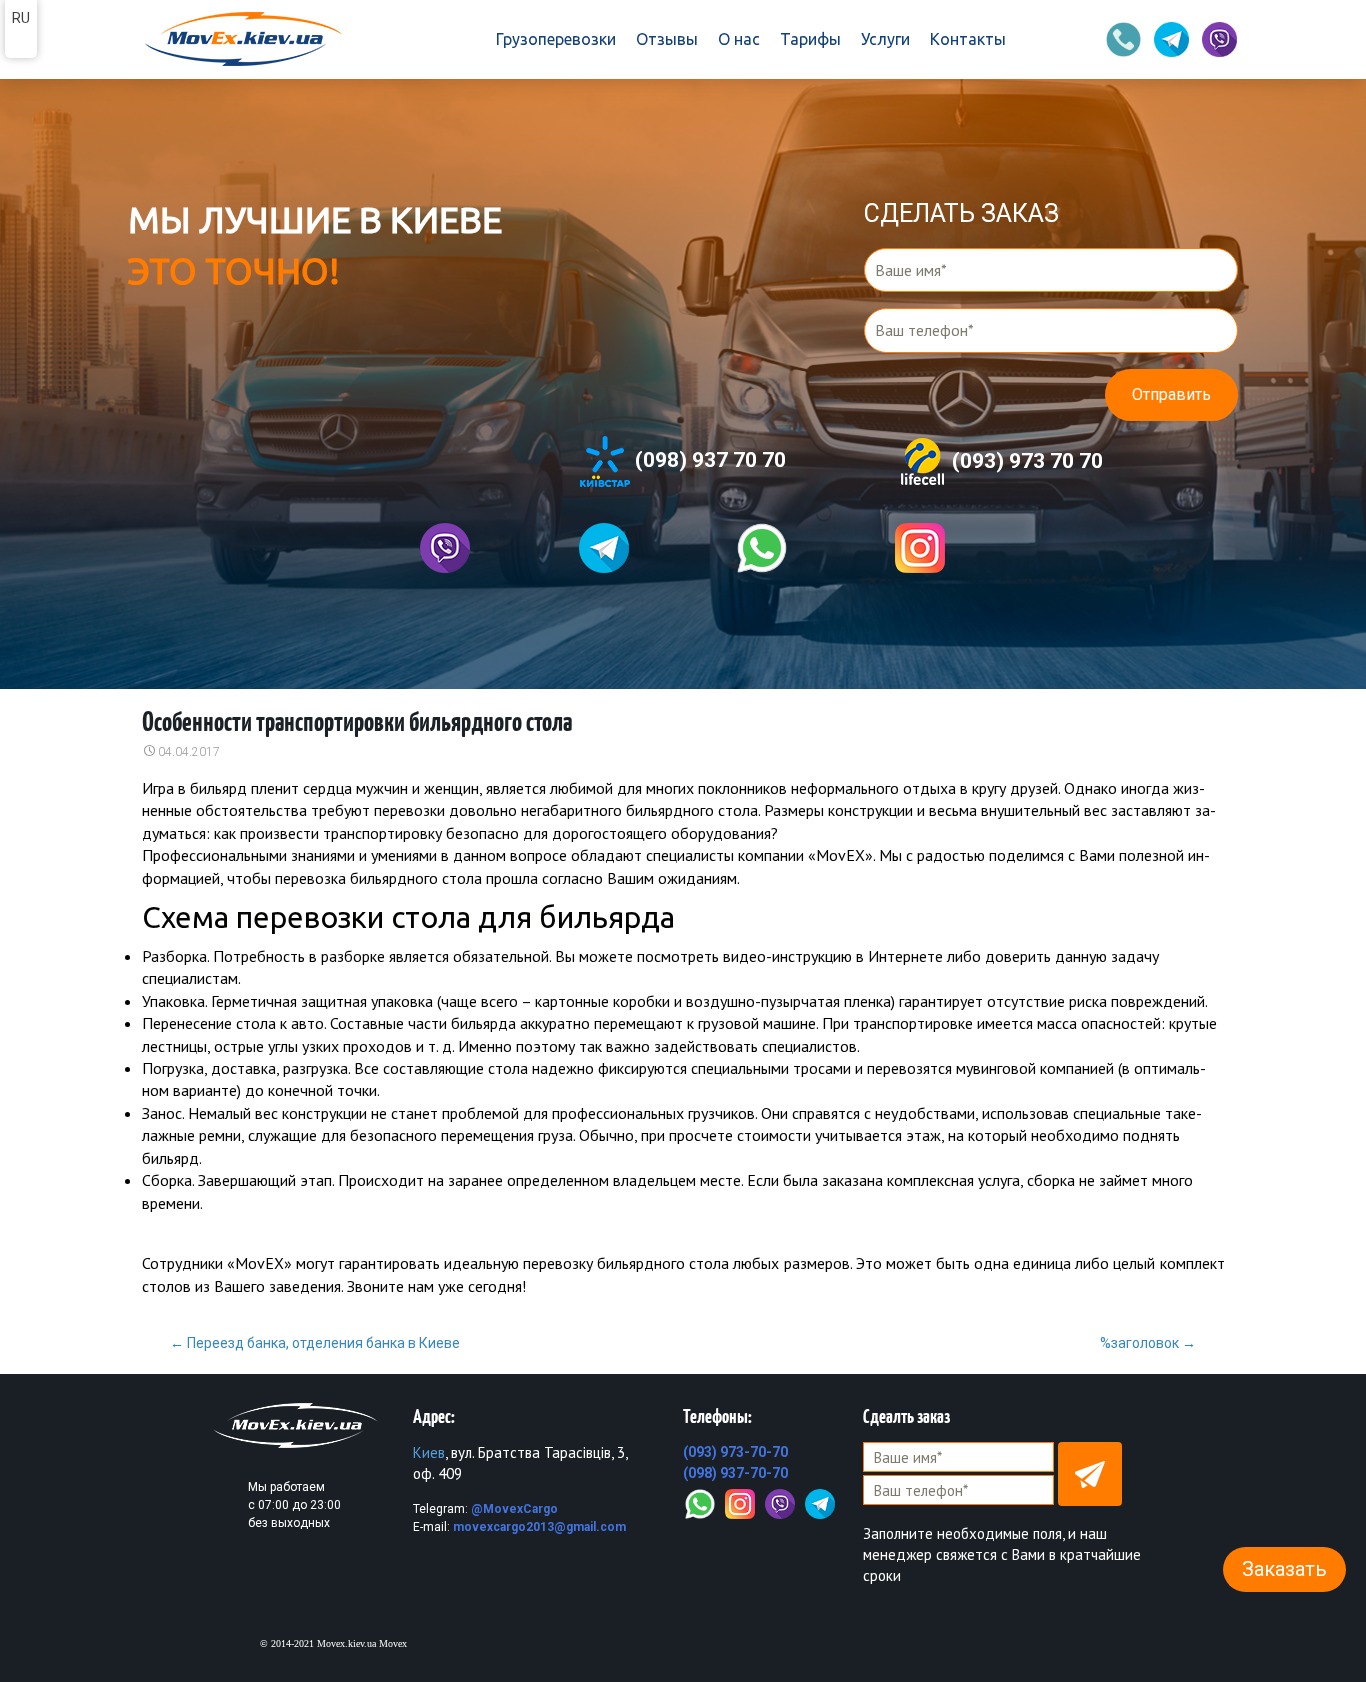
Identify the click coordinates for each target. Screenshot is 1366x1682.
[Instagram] (740, 1502)
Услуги (885, 39)
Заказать (1284, 1569)
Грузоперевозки (556, 39)
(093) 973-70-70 (735, 1452)
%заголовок (1148, 1343)
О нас (739, 39)
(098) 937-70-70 (735, 1473)
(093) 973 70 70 (1025, 460)
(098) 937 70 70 (708, 460)
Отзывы (667, 39)
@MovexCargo (514, 1509)
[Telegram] (820, 1502)
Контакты (968, 39)
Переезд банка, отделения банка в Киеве (315, 1343)
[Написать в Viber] (445, 548)
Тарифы (810, 39)
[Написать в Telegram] (604, 548)
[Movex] (242, 40)
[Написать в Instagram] (920, 548)
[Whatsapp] (762, 548)
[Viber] (780, 1502)
